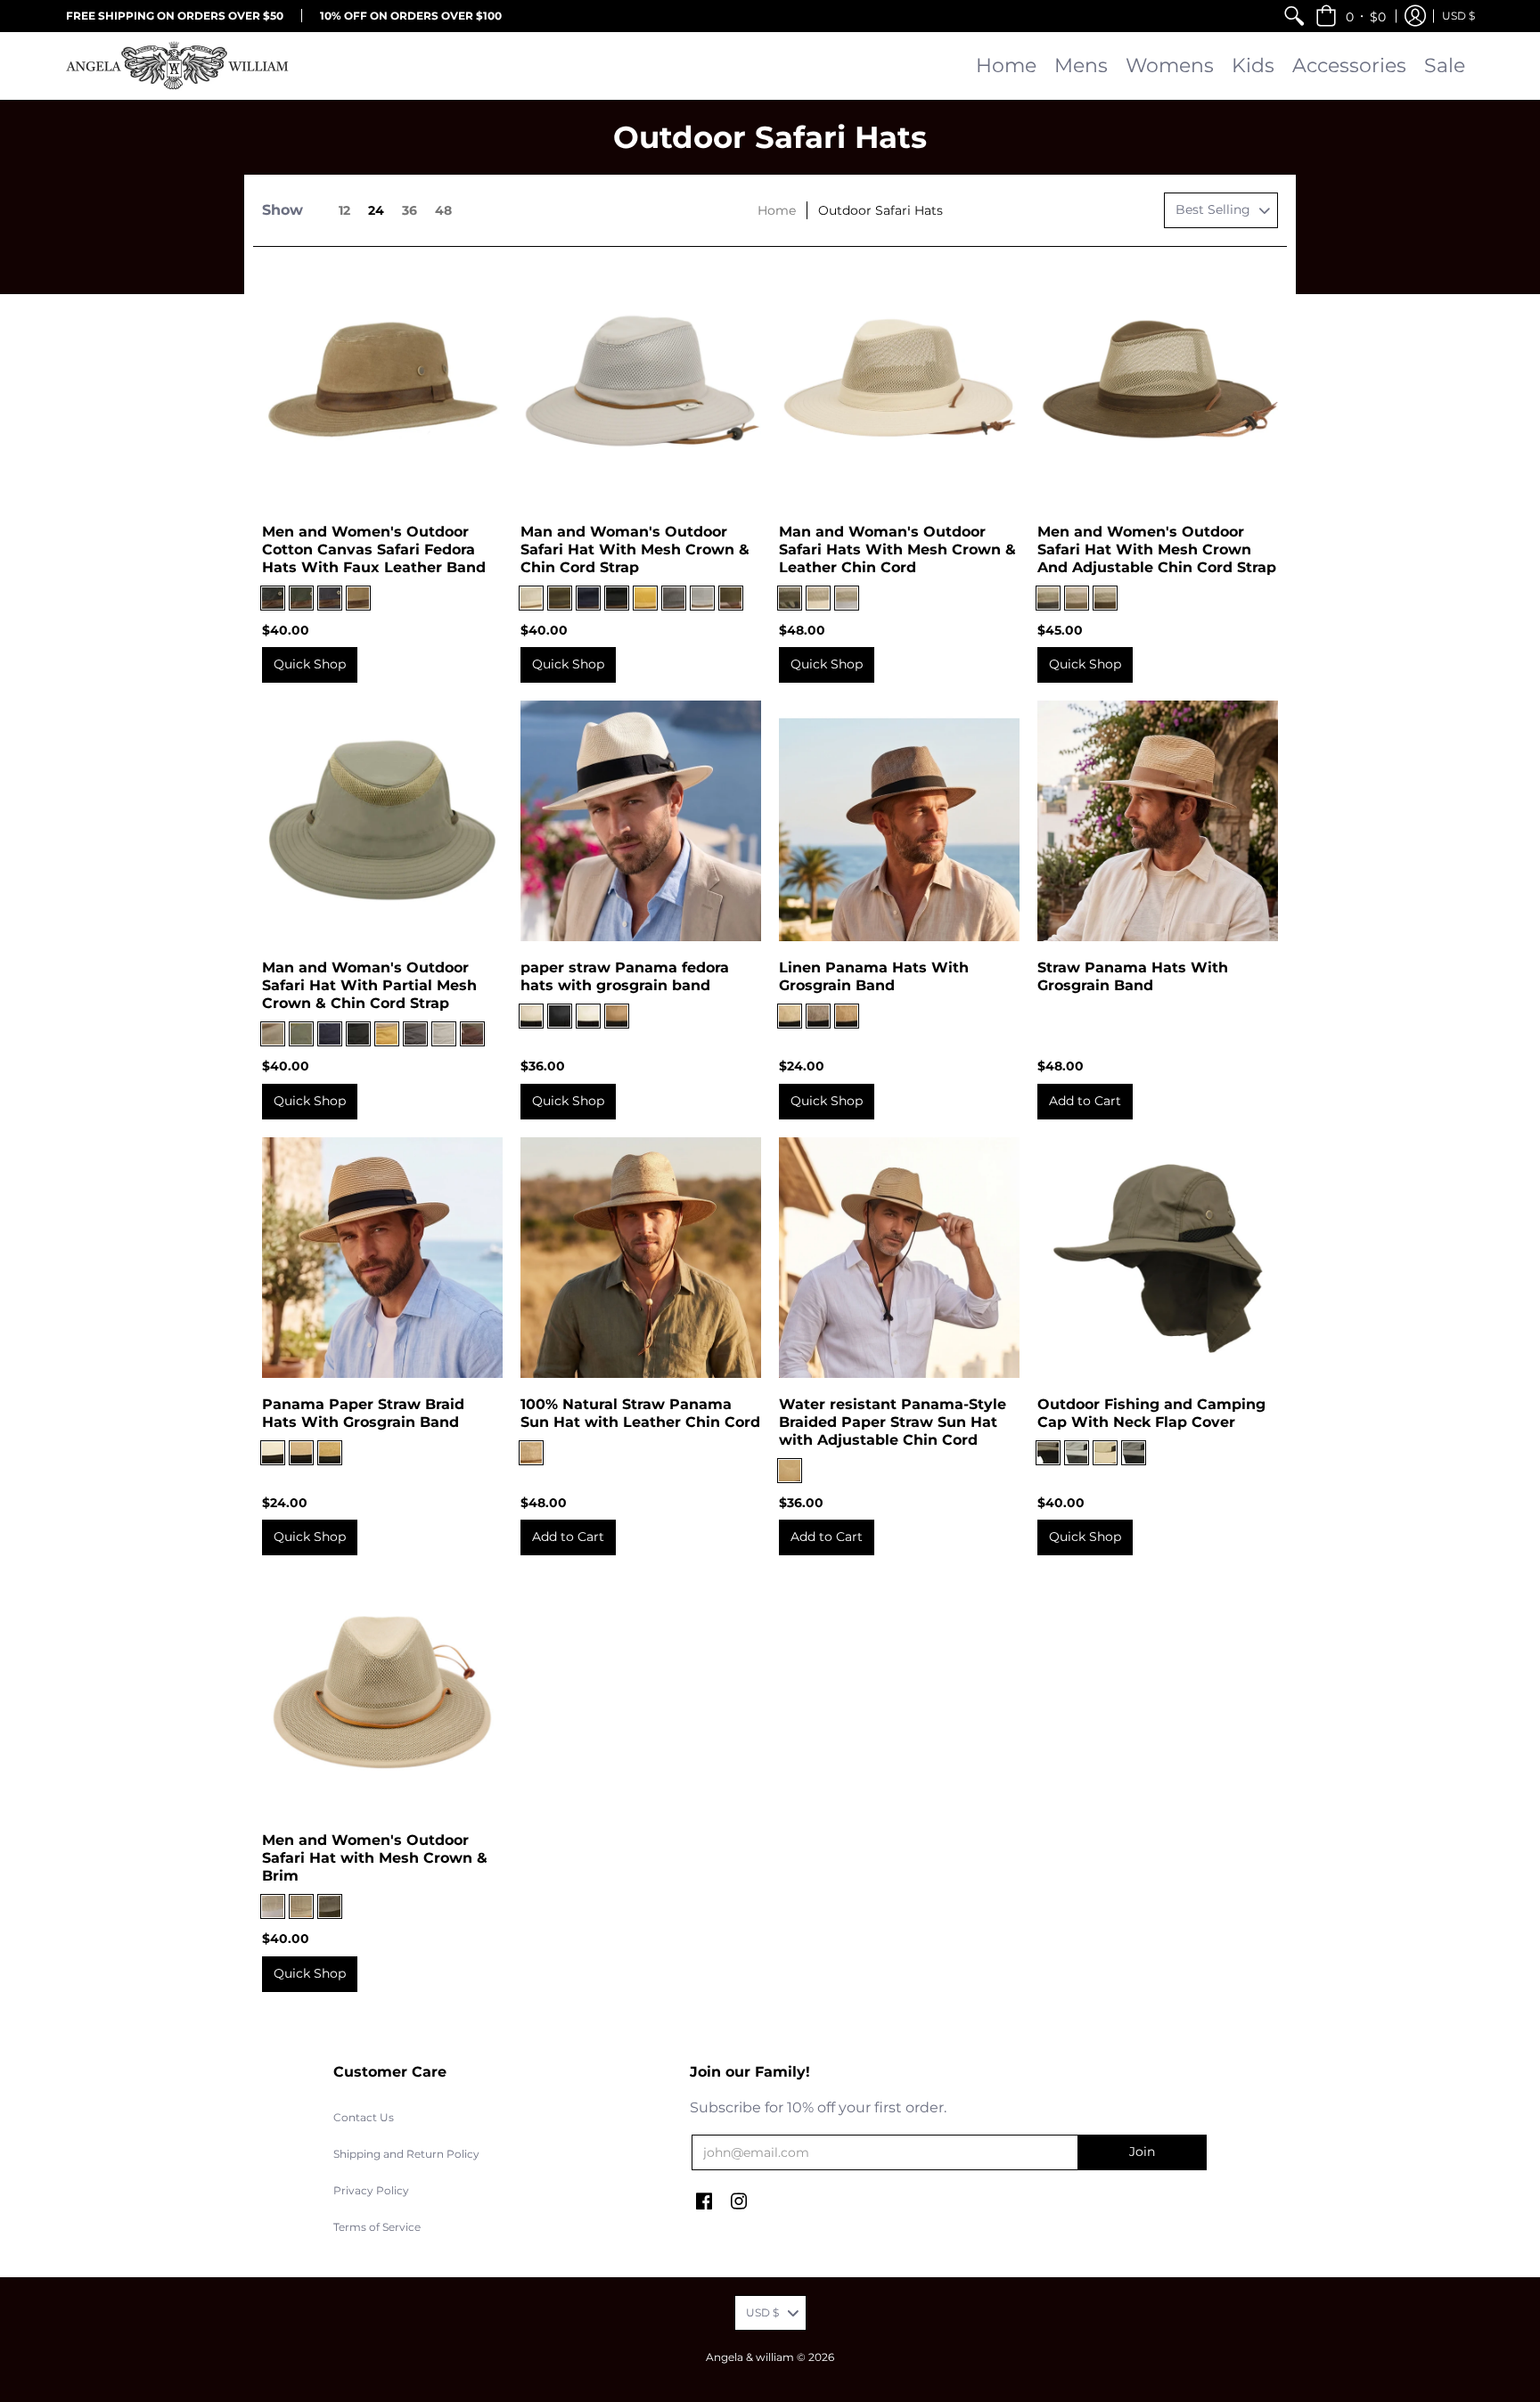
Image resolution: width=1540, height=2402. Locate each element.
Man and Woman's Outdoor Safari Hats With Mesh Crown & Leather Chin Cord (897, 549)
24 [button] (376, 210)
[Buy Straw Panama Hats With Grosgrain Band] (1158, 821)
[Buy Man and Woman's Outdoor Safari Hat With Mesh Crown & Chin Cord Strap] (641, 385)
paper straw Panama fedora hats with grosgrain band (625, 976)
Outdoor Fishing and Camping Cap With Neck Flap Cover (1151, 1413)
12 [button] (344, 210)
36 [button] (410, 210)
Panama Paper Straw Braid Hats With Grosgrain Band (363, 1413)
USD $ (1458, 16)
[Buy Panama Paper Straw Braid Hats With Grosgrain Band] (382, 1258)
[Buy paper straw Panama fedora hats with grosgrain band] (641, 821)
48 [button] (443, 210)
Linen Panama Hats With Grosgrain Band (874, 976)
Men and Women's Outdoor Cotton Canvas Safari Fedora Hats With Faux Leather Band (374, 549)
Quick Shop (310, 664)
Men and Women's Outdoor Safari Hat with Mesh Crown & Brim (375, 1858)
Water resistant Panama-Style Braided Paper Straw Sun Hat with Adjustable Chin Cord (893, 1422)
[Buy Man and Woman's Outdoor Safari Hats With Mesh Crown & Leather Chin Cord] (899, 385)
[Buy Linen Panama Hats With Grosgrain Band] (899, 821)
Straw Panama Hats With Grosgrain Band (1133, 976)
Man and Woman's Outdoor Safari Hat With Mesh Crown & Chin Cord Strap (635, 549)
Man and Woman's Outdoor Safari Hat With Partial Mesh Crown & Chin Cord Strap (369, 985)
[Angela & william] (177, 66)
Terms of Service (377, 2227)
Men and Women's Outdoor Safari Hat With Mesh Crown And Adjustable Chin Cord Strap (1157, 549)
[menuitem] (1294, 16)
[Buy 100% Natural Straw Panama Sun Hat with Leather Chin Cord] (641, 1258)
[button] (1351, 16)
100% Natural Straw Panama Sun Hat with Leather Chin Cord (640, 1413)
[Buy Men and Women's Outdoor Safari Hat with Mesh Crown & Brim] (382, 1693)
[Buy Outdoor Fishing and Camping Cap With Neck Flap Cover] (1158, 1258)
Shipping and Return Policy (406, 2154)
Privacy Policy (371, 2190)
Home (777, 210)
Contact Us (364, 2117)
